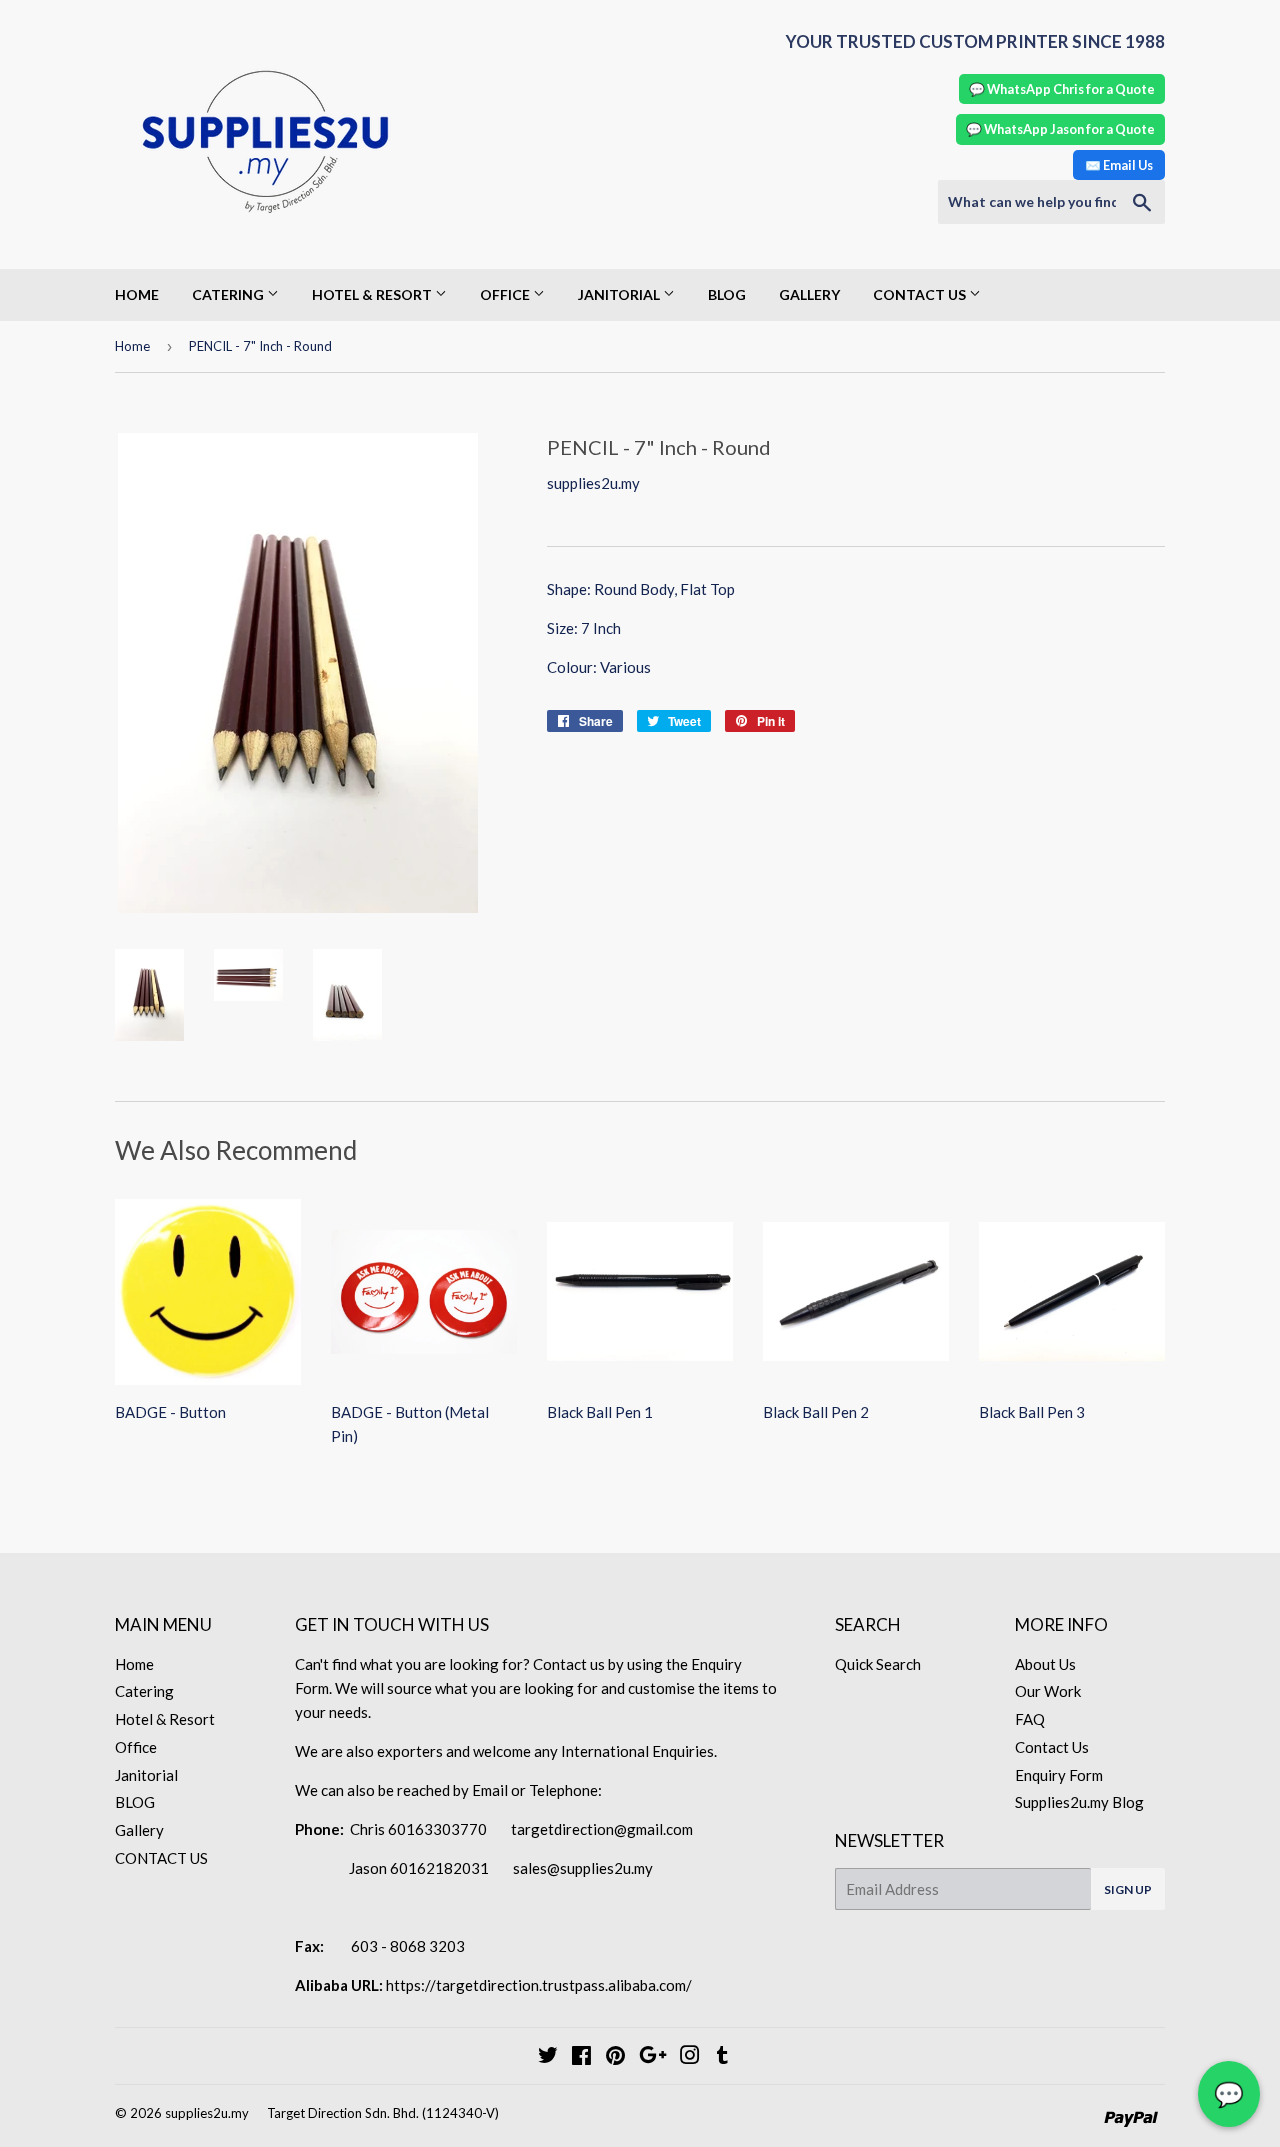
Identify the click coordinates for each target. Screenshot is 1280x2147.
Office (506, 294)
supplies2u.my (207, 2113)
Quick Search (878, 1664)
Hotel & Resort (373, 294)
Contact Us (1052, 1747)
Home (137, 294)
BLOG (727, 294)
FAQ (1030, 1719)
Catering (229, 294)
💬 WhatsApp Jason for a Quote (1060, 129)
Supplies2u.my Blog (1079, 1802)
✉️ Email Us (1119, 165)
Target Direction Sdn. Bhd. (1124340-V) (383, 2113)
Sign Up (1128, 1889)
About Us (1045, 1664)
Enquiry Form (1059, 1775)
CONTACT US (921, 294)
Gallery (809, 294)
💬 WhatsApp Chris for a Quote (1062, 89)
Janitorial (620, 294)
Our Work (1048, 1691)
